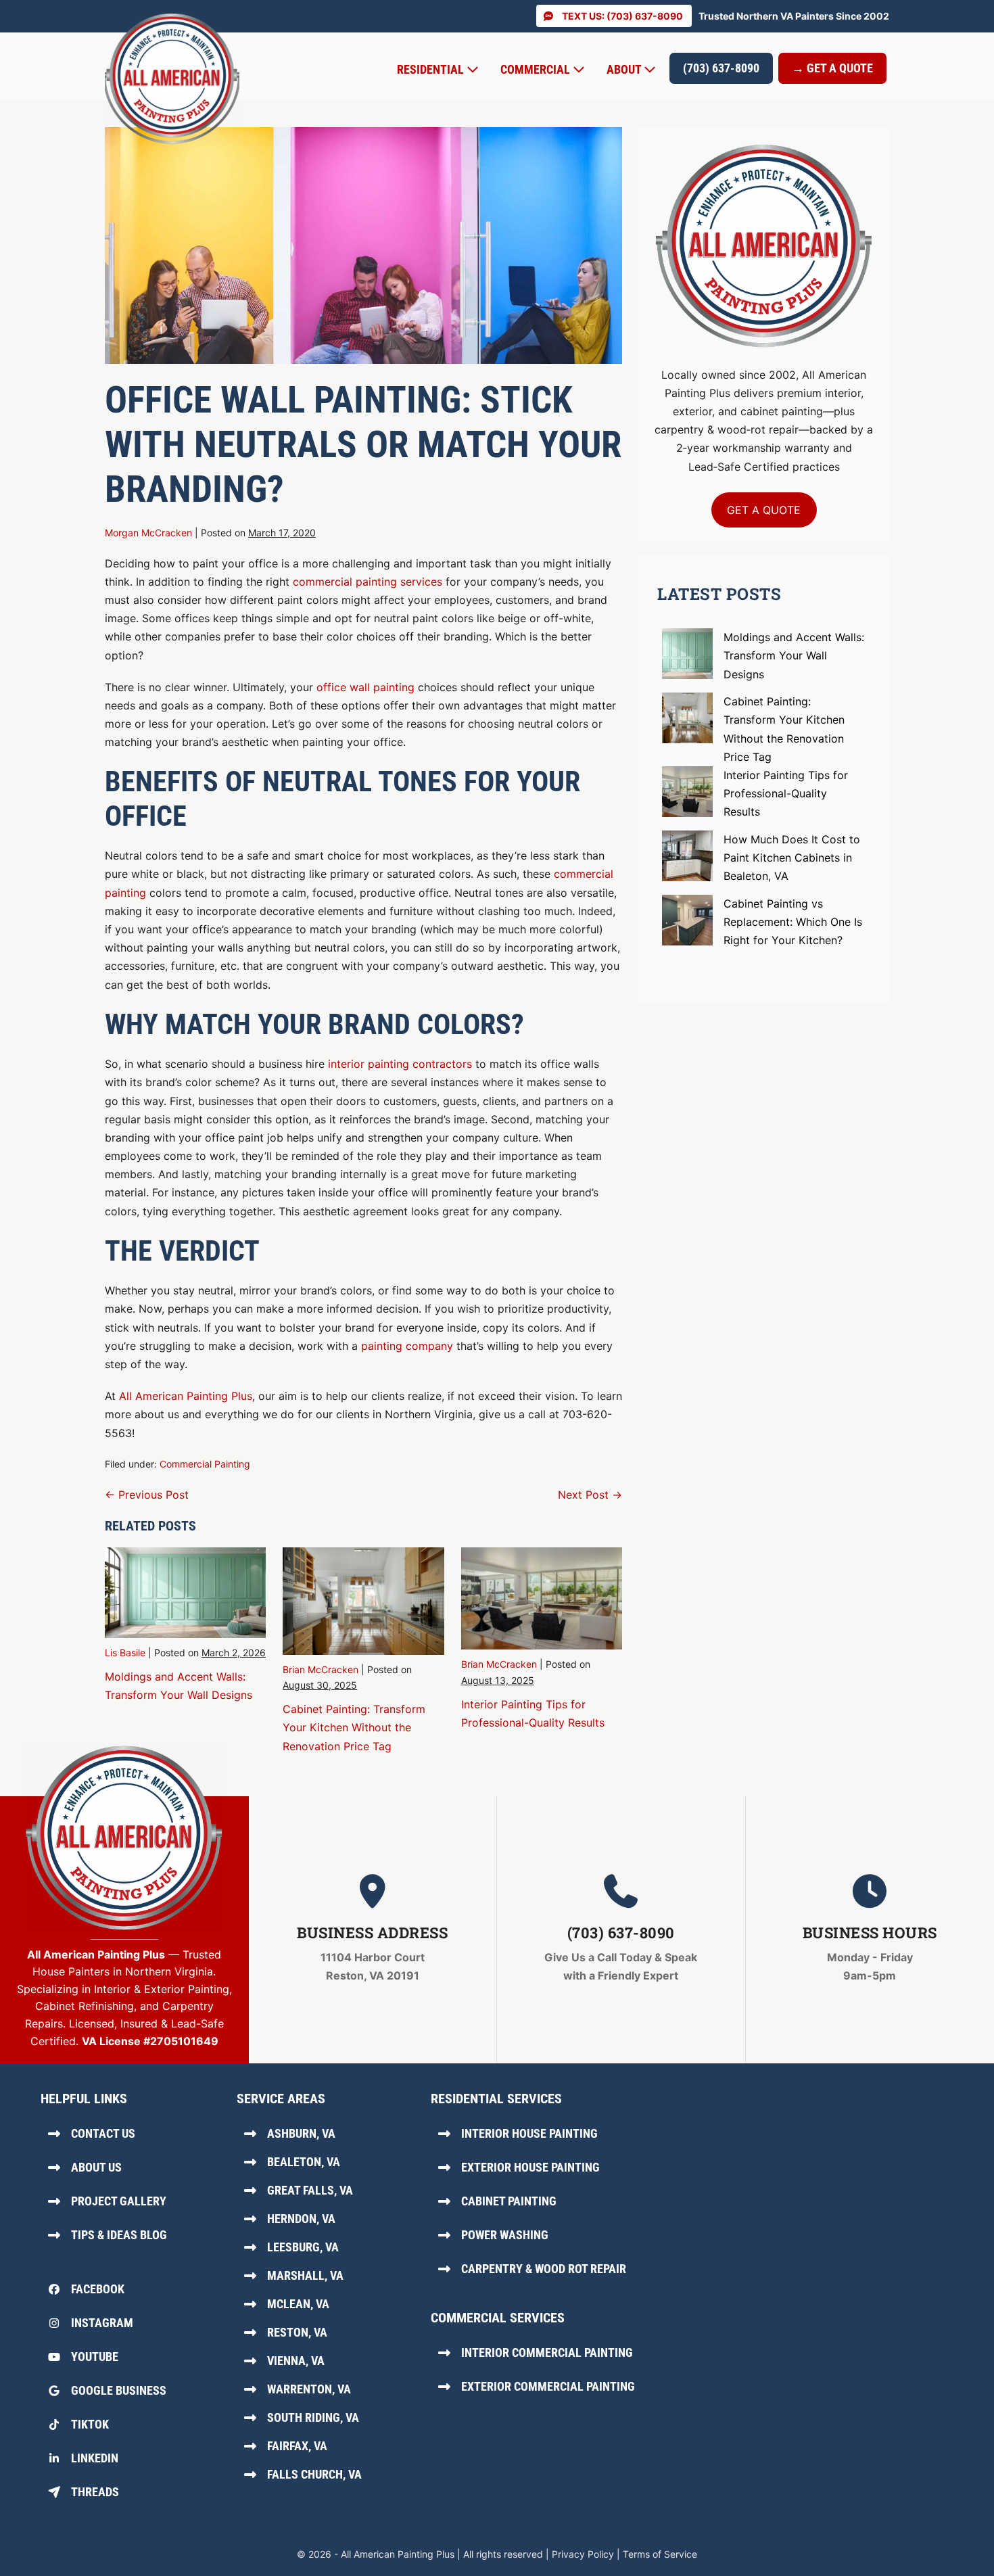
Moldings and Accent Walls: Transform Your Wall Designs (794, 655)
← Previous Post (147, 1495)
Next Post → (590, 1495)
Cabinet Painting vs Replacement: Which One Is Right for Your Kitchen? (793, 922)
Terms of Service (660, 2554)
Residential (432, 69)
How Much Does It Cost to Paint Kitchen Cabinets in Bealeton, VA (792, 858)
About (625, 69)
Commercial (537, 69)
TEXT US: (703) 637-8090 (622, 16)
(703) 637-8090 (721, 68)
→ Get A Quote (832, 68)
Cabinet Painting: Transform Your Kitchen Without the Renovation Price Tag (354, 1727)
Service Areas (281, 2099)
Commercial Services (498, 2318)
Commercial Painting (205, 1464)
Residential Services (496, 2099)
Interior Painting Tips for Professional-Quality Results (786, 793)
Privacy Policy (583, 2554)
